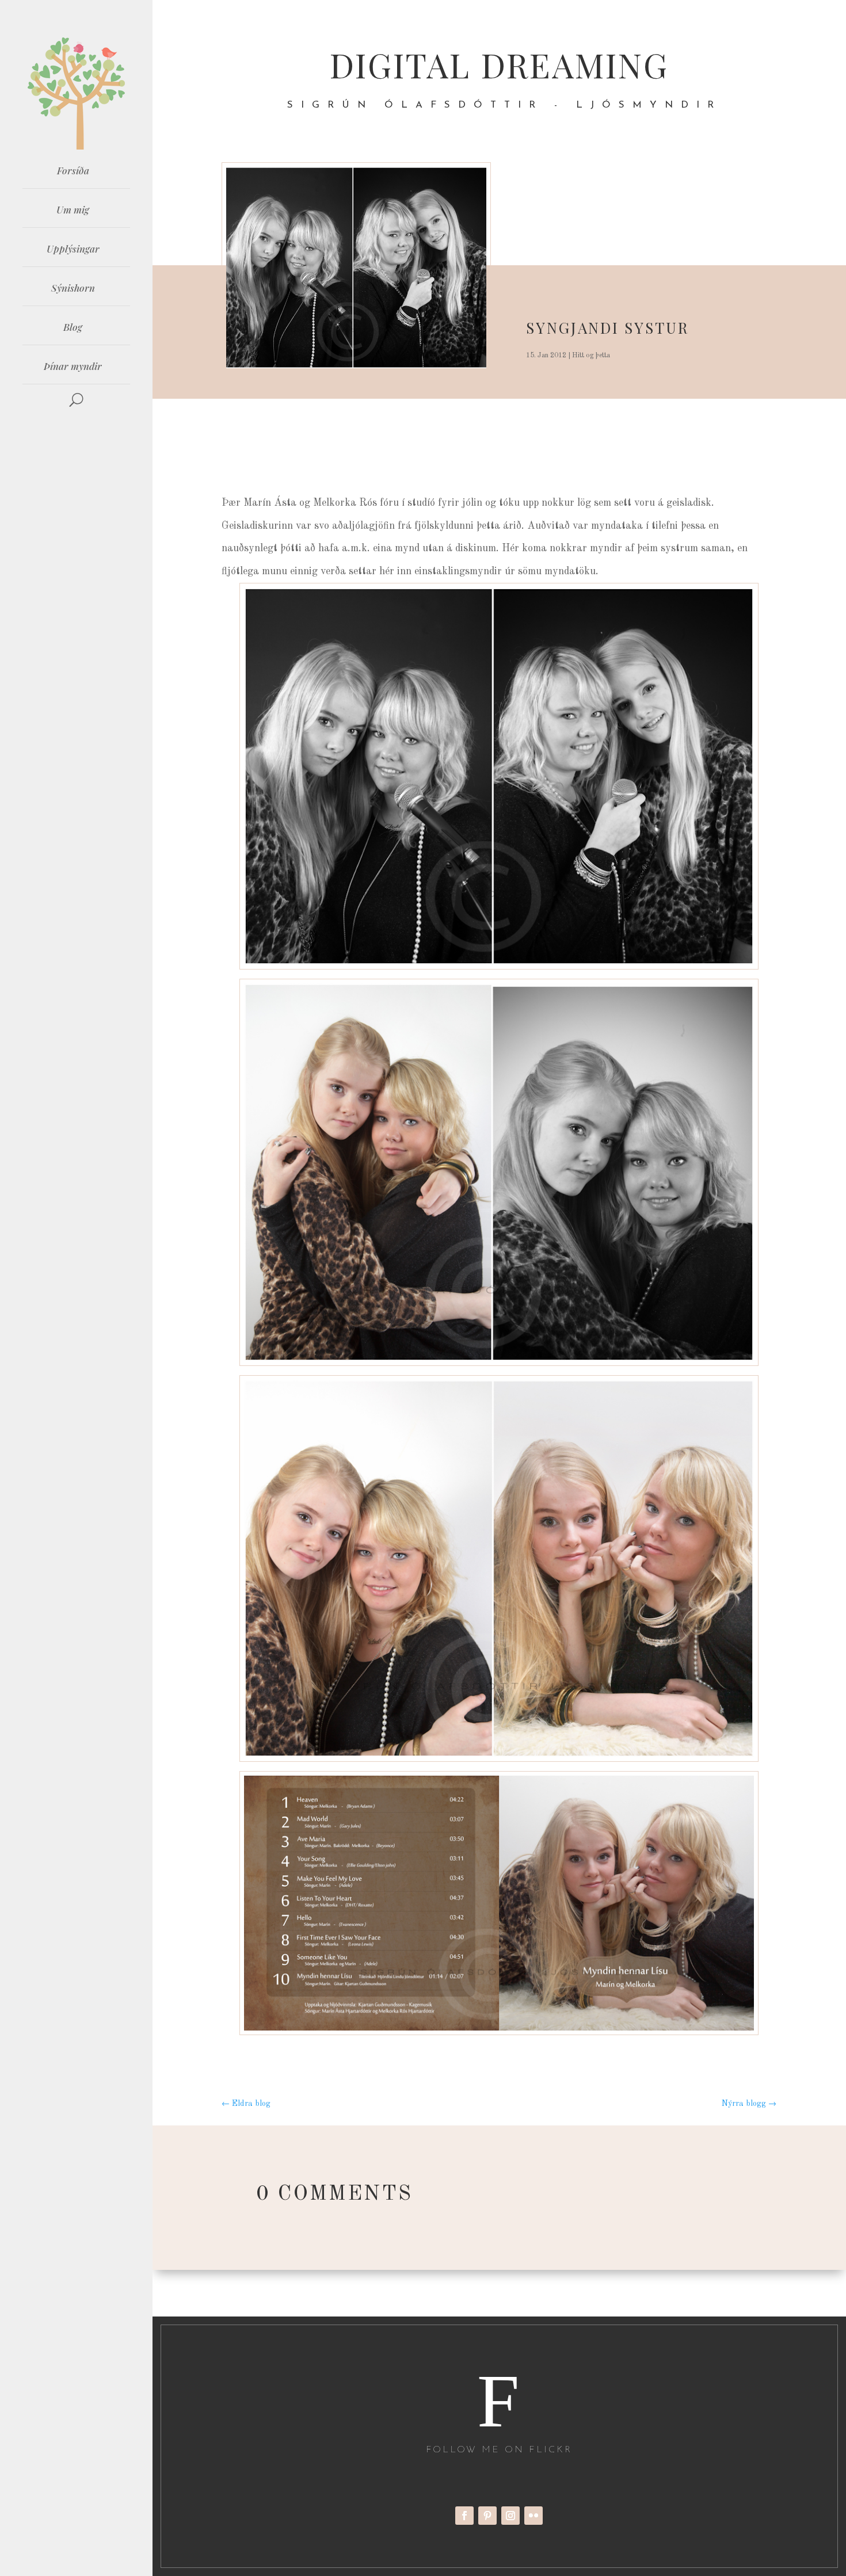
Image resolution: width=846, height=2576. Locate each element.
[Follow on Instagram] (510, 2516)
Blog (73, 327)
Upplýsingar (73, 249)
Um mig (73, 209)
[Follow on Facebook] (464, 2516)
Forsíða (73, 170)
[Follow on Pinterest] (487, 2516)
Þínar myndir (73, 366)
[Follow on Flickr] (533, 2516)
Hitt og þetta (591, 356)
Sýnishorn (73, 288)
